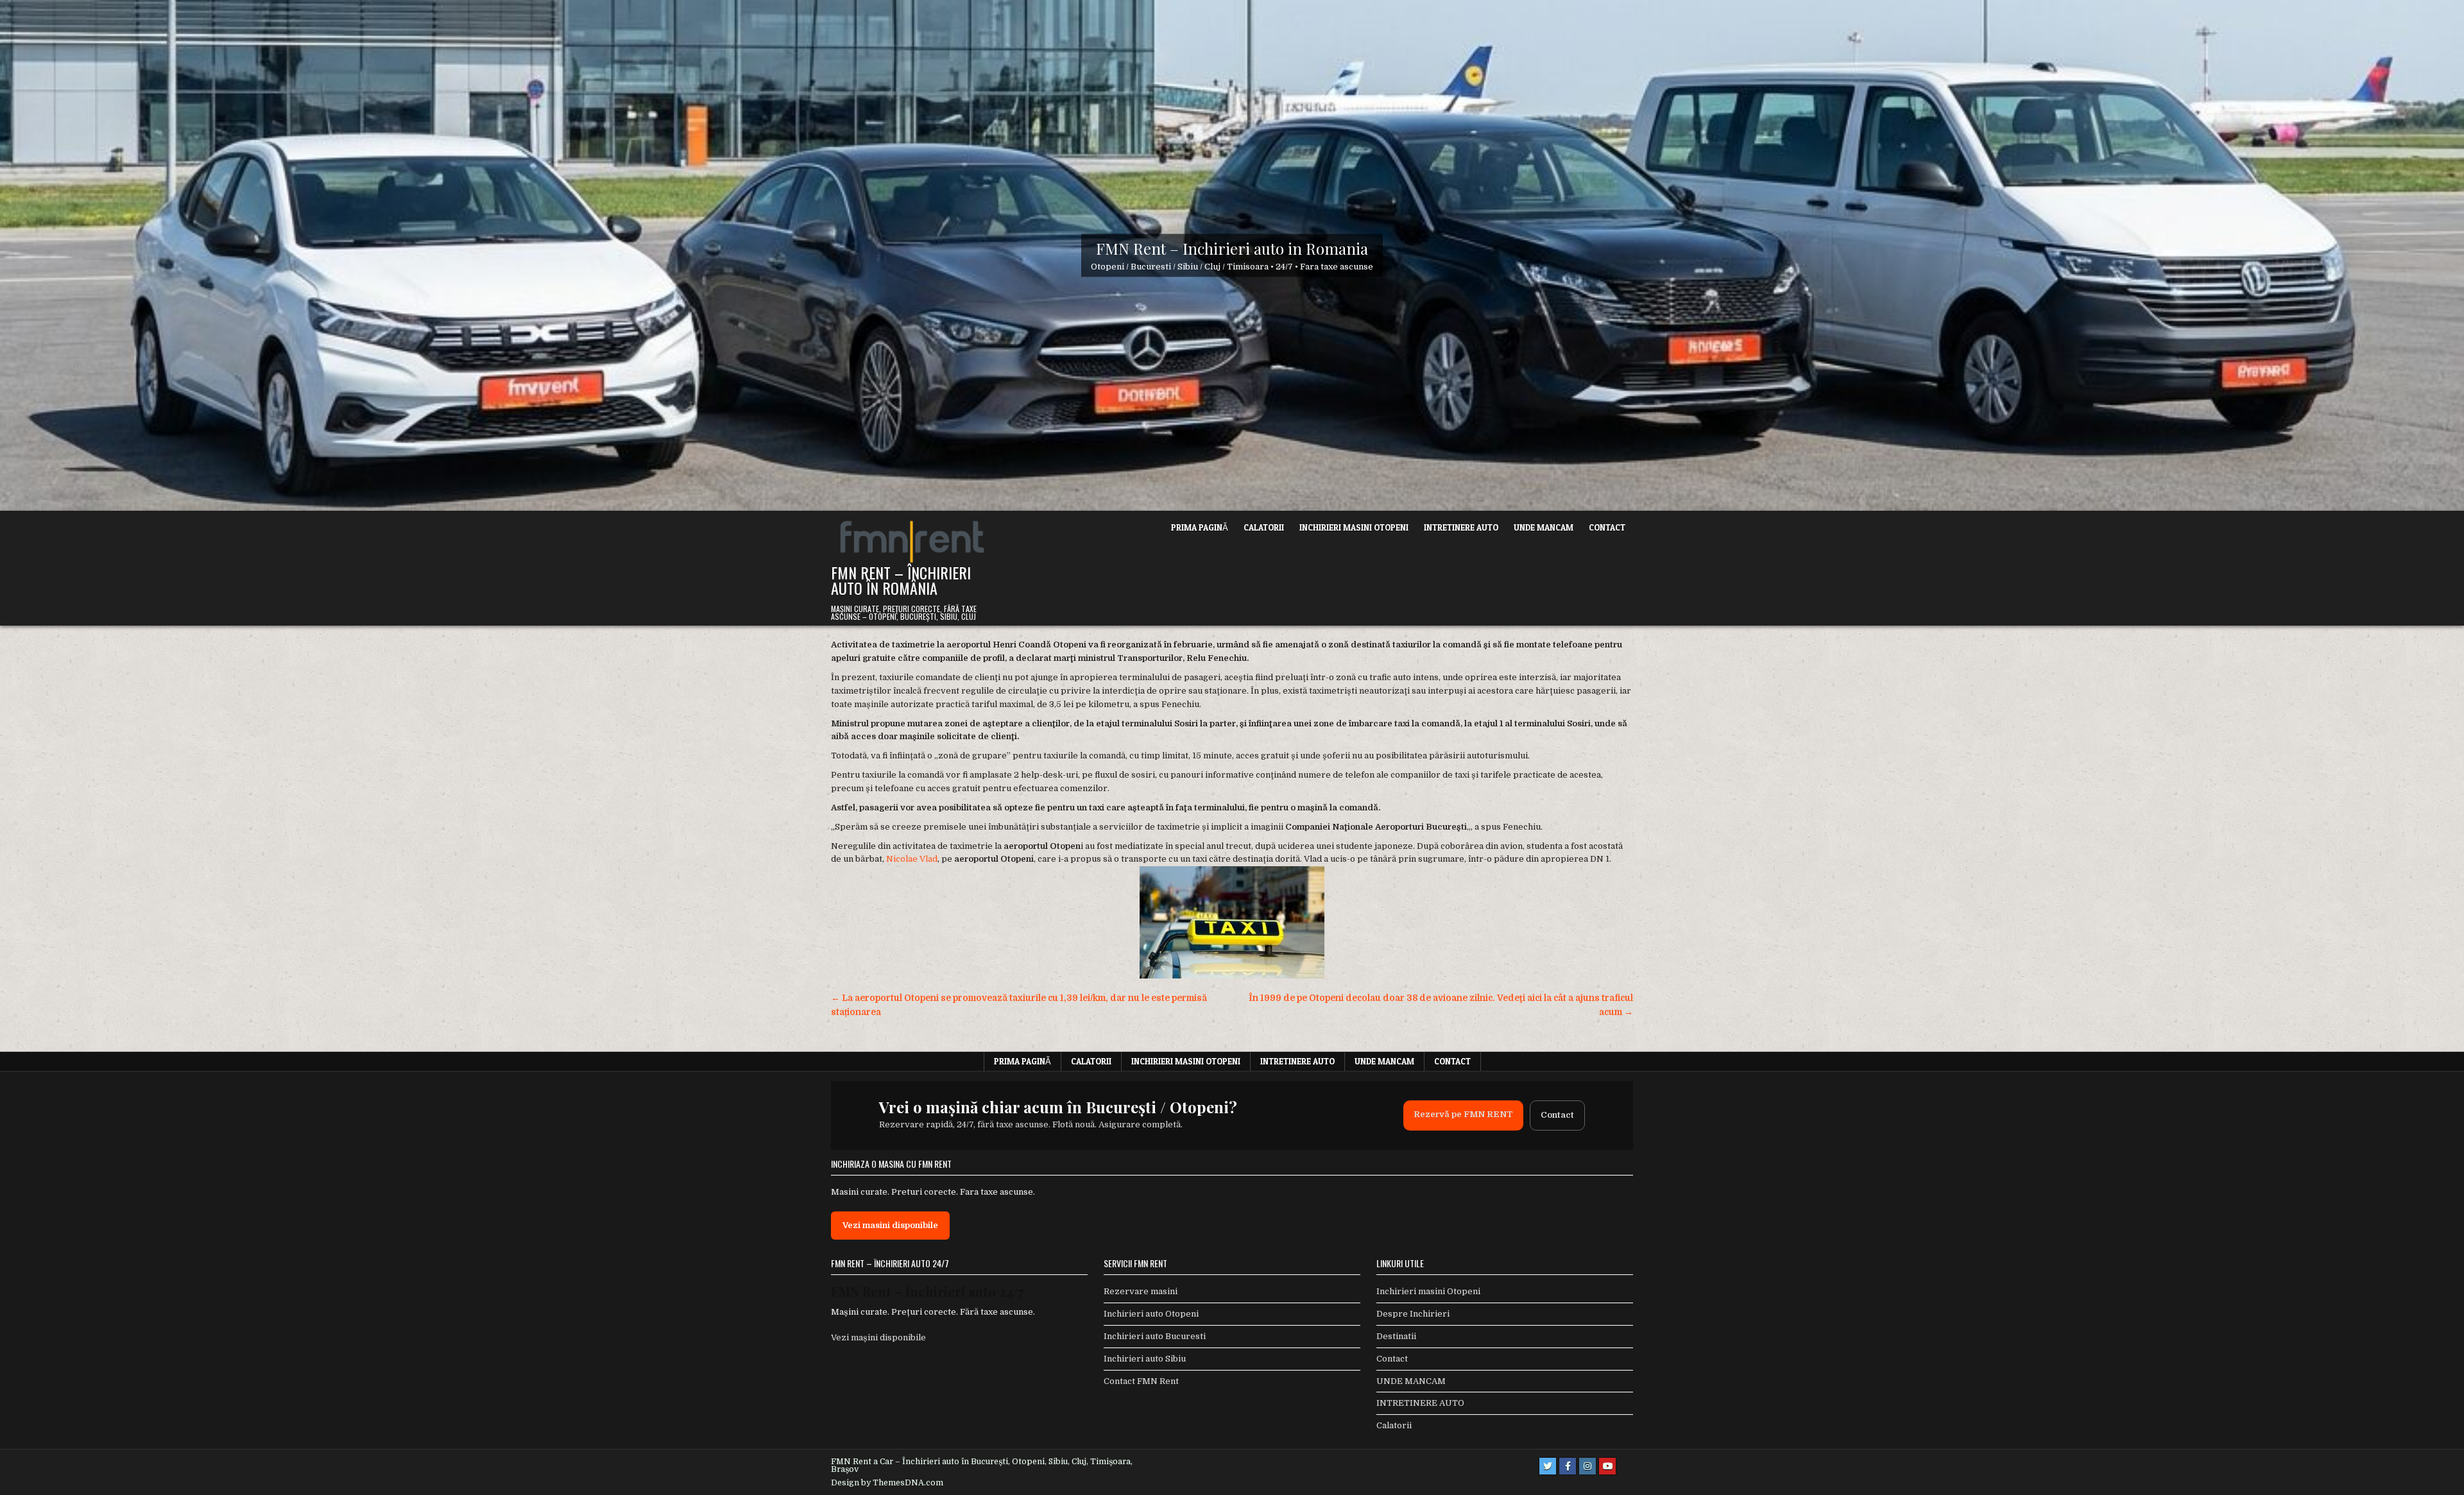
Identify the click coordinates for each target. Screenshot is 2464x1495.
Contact (1607, 527)
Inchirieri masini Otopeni (1354, 527)
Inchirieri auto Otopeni (1151, 1314)
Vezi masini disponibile (890, 1225)
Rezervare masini (1141, 1291)
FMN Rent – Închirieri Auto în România (901, 580)
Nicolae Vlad (912, 859)
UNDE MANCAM (1544, 527)
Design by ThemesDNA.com (887, 1483)
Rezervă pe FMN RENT (1463, 1114)
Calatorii (1264, 527)
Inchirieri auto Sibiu (1145, 1359)
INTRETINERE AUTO (1461, 527)
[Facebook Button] (1568, 1466)
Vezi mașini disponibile (878, 1337)
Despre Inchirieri (1413, 1314)
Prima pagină (1200, 527)
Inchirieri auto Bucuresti (1155, 1336)
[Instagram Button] (1587, 1466)
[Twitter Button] (1548, 1466)
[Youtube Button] (1607, 1466)
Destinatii (1396, 1336)
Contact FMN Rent (1141, 1381)
